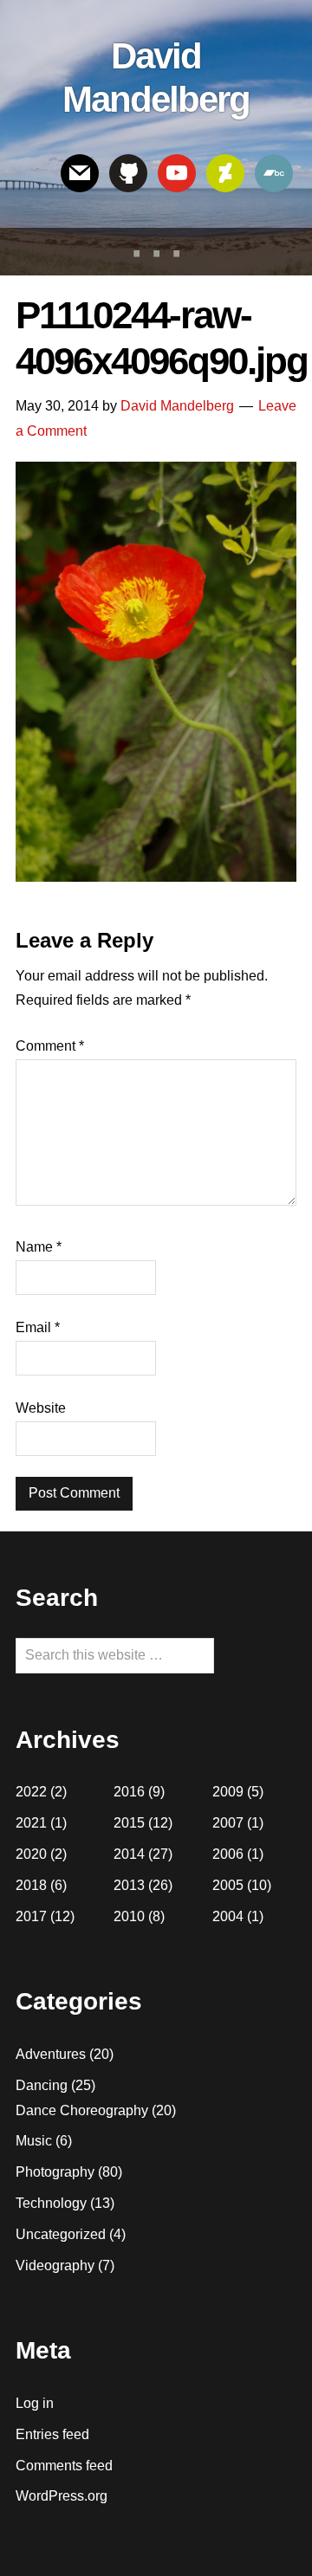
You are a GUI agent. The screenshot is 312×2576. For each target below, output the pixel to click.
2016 (129, 1792)
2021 (31, 1823)
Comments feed (64, 2466)
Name (39, 1247)
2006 (228, 1854)
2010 (129, 1916)
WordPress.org (62, 2496)
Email (38, 1327)
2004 (228, 1916)
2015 (129, 1823)
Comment (50, 1046)
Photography (55, 2172)
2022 (31, 1792)
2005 (228, 1885)
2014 (129, 1854)
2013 (129, 1885)
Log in (35, 2403)
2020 (31, 1854)
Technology (51, 2203)
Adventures (51, 2054)
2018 (31, 1885)
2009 (228, 1792)
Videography (55, 2265)
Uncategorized (61, 2234)
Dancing (42, 2085)
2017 (31, 1916)
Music (34, 2141)
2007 (228, 1823)
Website (41, 1408)
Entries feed (52, 2434)
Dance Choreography (82, 2110)
